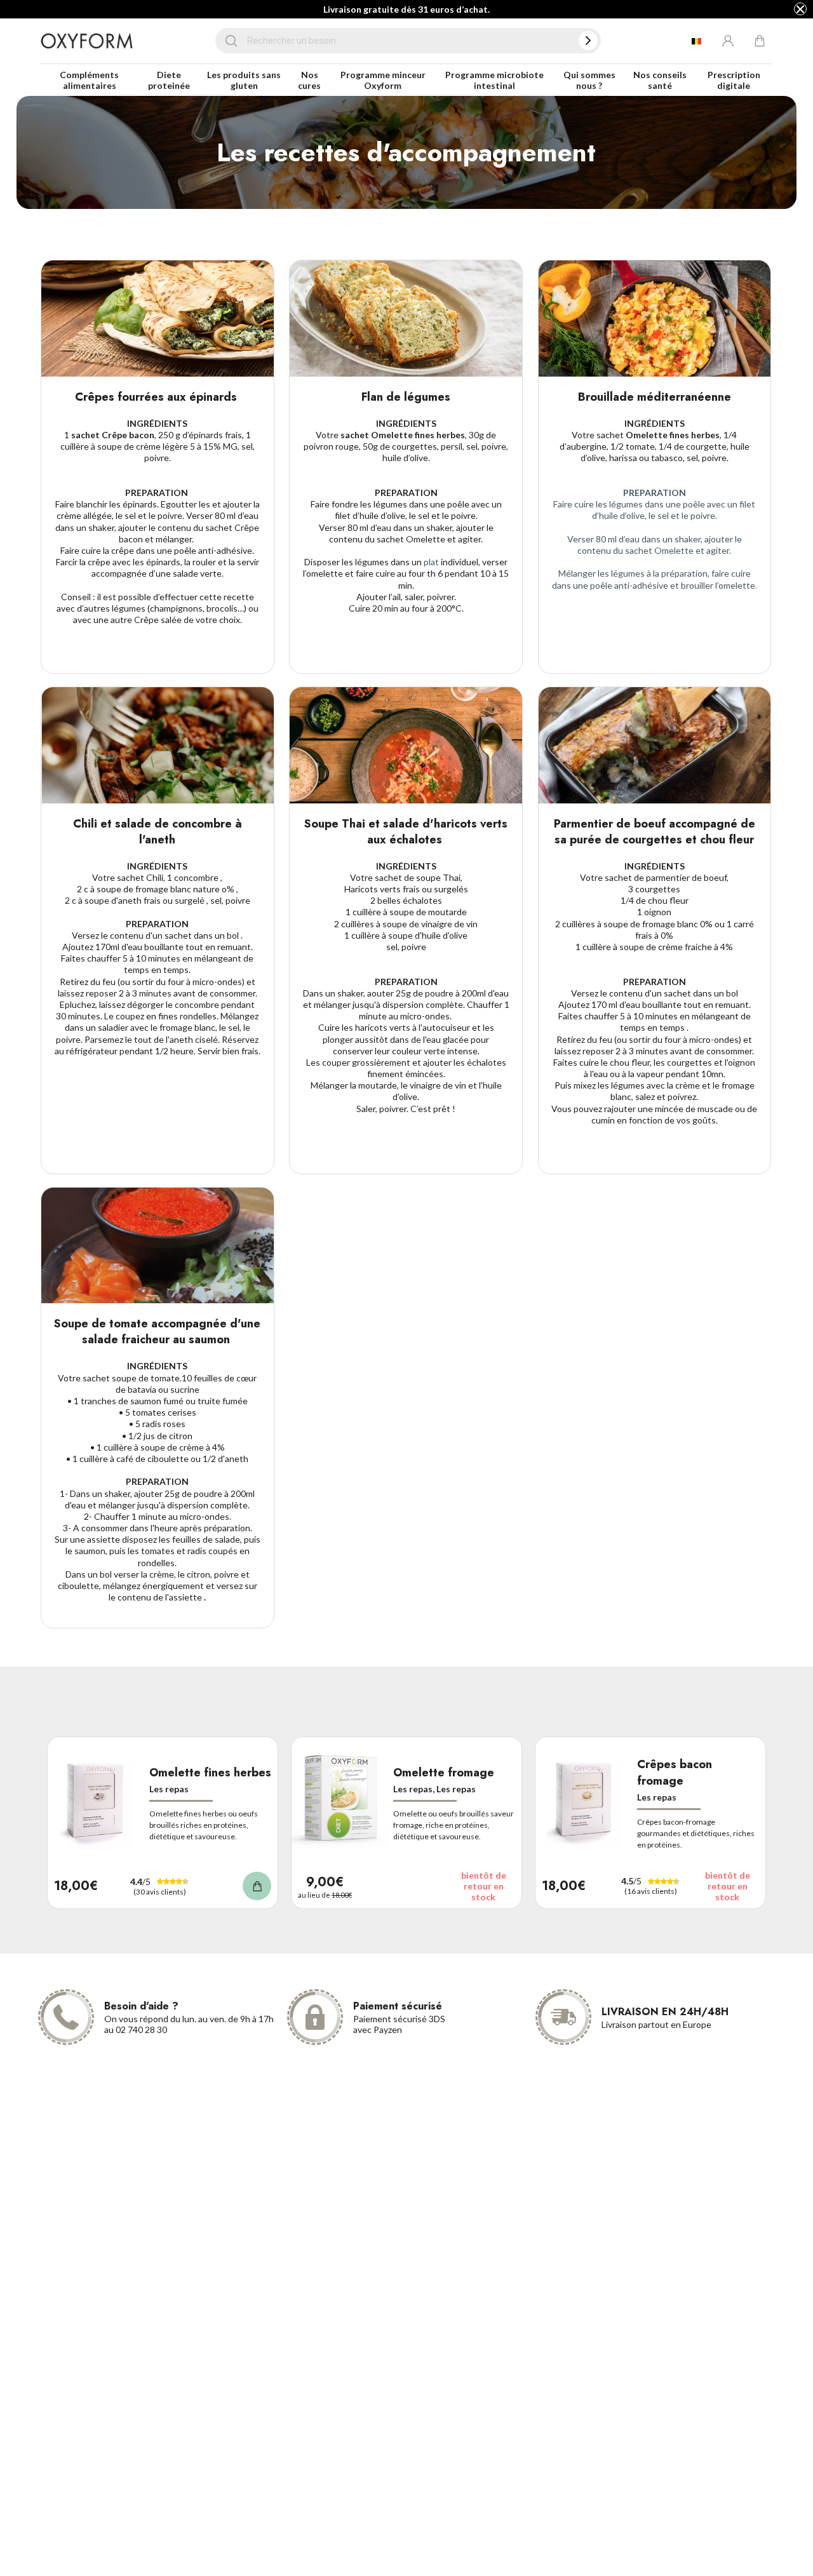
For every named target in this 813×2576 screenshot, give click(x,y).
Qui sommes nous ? (589, 80)
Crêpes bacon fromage (675, 1773)
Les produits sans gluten (244, 80)
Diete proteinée (169, 80)
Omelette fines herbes (210, 1773)
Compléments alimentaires (89, 80)
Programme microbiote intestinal (494, 80)
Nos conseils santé (660, 80)
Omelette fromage (444, 1773)
